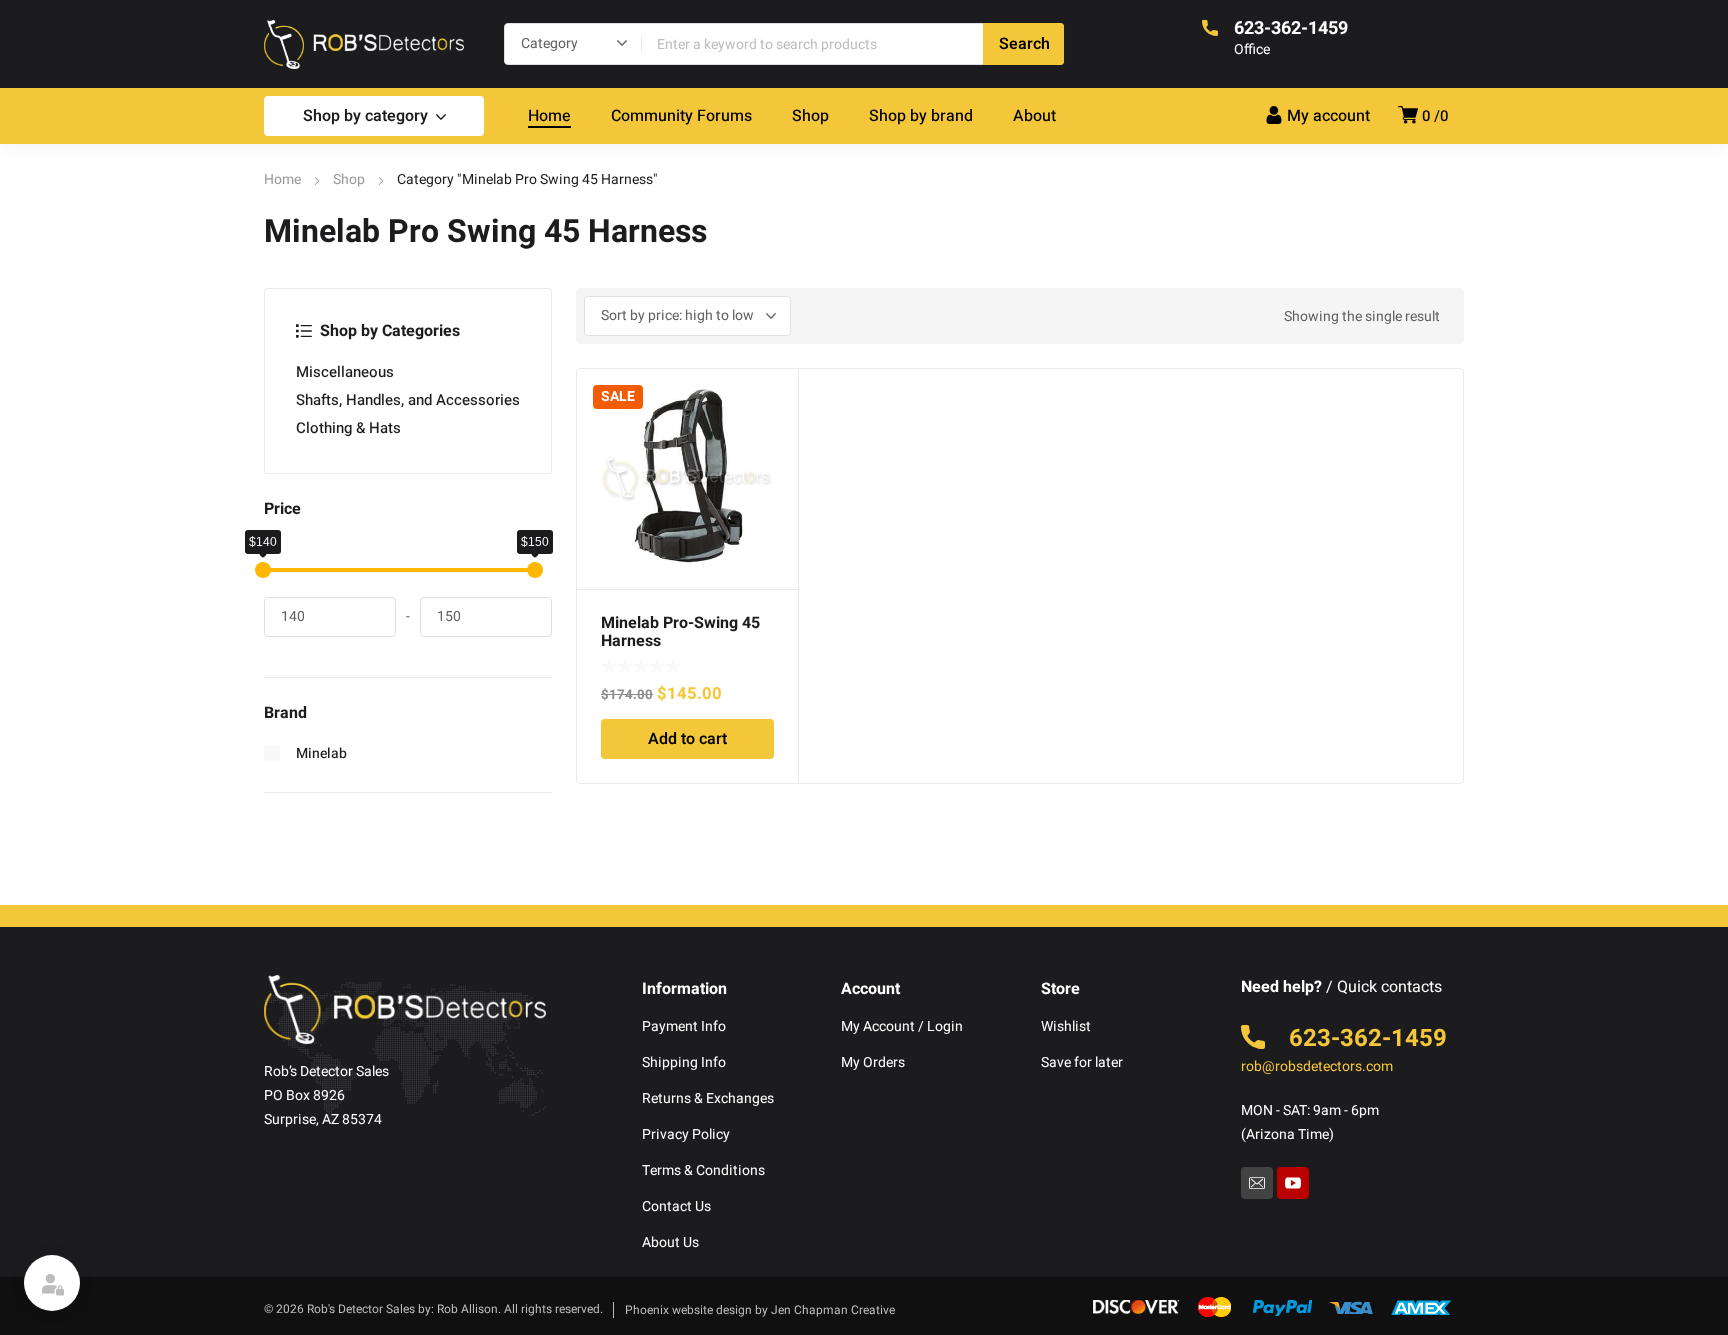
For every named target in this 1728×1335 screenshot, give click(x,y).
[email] (1257, 1183)
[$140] (263, 570)
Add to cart (687, 739)
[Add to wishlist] (772, 395)
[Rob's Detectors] (364, 44)
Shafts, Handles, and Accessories (408, 400)
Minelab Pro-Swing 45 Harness (680, 632)
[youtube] (1293, 1183)
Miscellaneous (345, 372)
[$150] (535, 570)
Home (282, 179)
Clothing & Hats (348, 428)
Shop (349, 179)
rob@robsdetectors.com (1317, 1066)
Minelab (321, 753)
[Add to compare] (772, 421)
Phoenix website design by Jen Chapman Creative (760, 1310)
